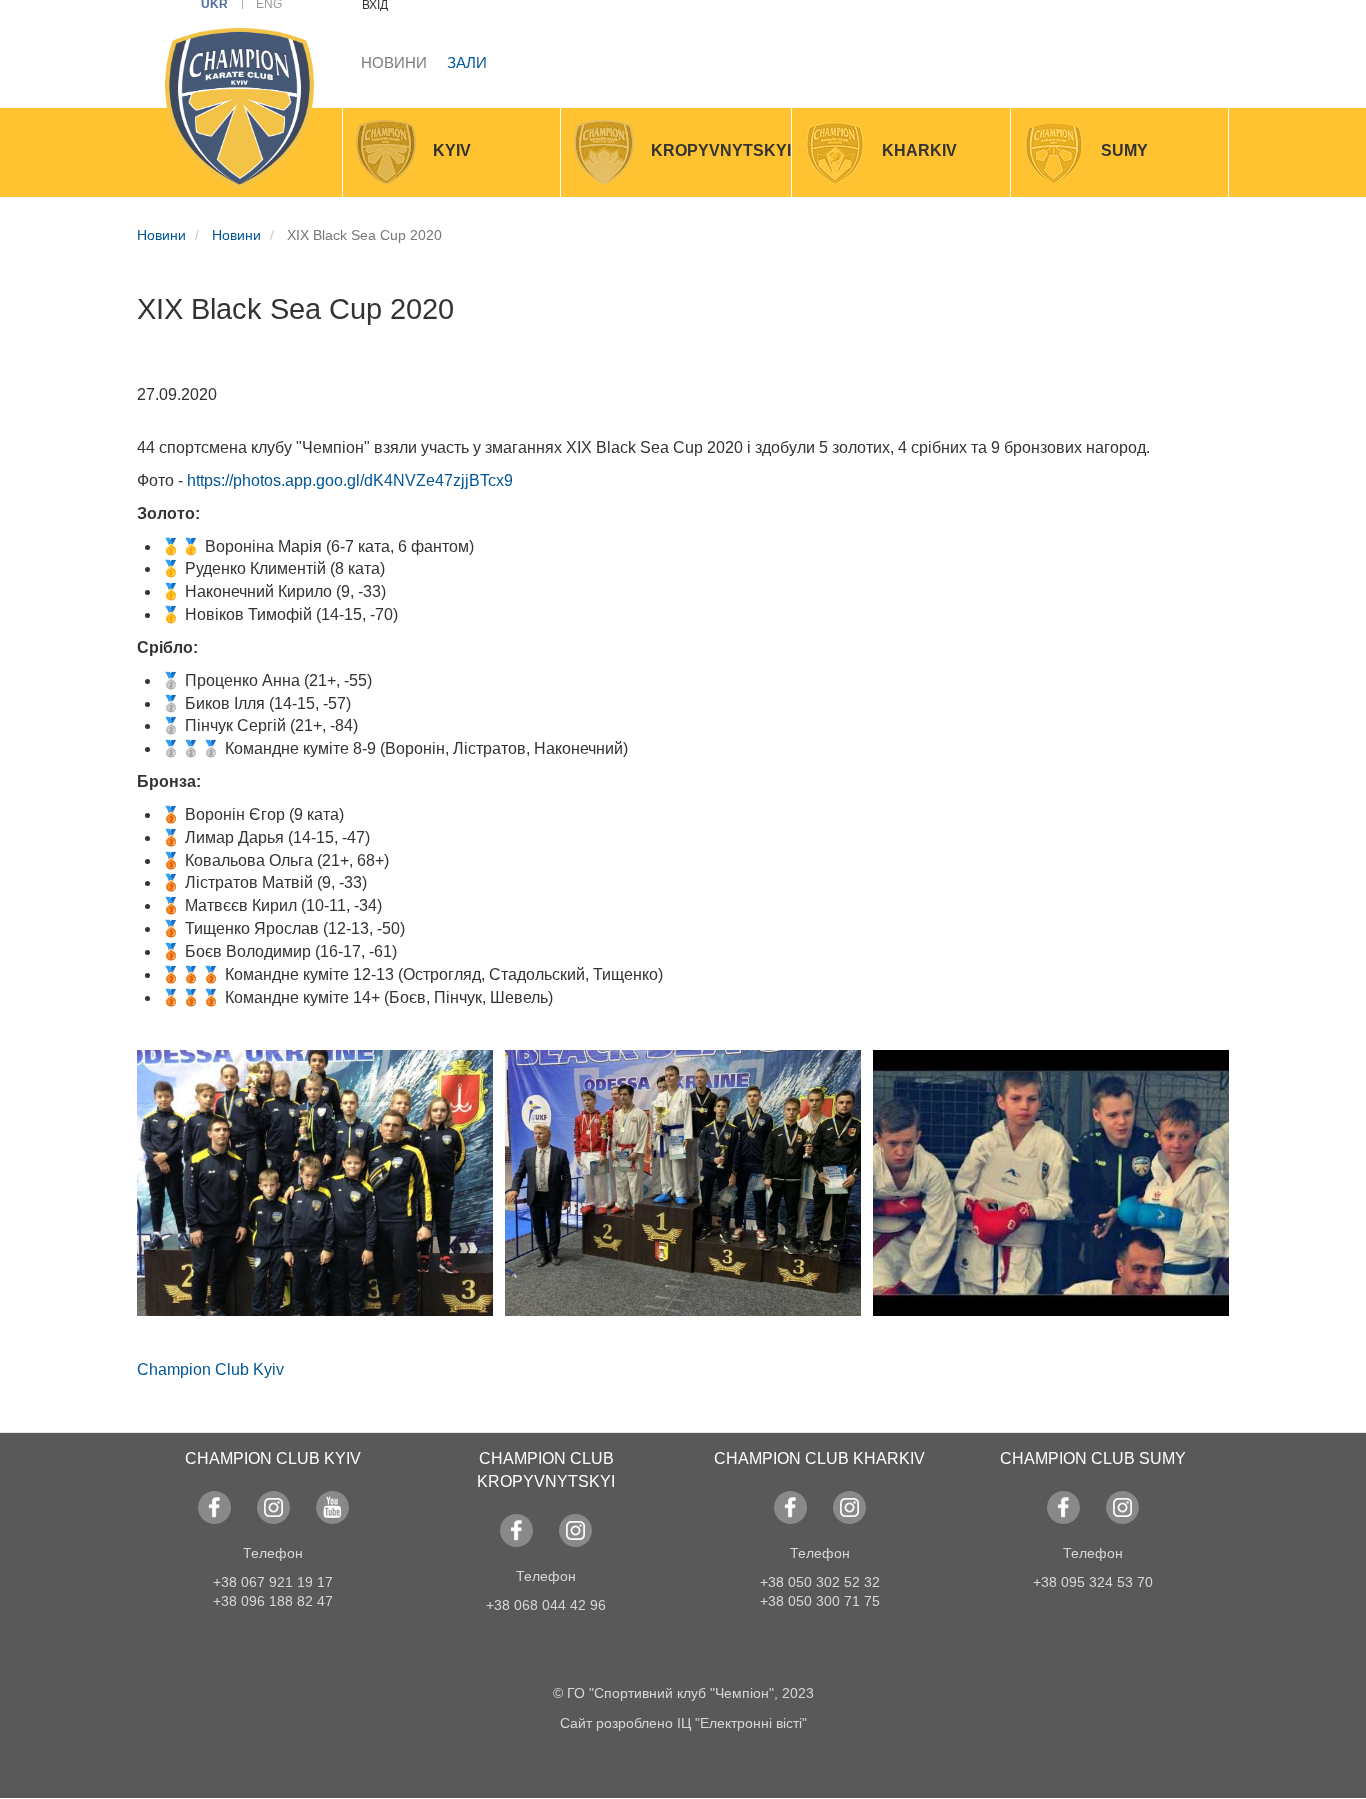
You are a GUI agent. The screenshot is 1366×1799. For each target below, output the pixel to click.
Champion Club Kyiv (210, 1369)
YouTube (332, 1507)
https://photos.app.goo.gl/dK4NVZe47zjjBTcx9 (350, 480)
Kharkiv (919, 150)
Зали (467, 62)
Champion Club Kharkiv (819, 1458)
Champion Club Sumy (1093, 1458)
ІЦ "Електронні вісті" (742, 1723)
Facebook (214, 1507)
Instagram (273, 1507)
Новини (394, 62)
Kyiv (452, 150)
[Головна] (239, 108)
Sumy (1124, 150)
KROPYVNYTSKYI (721, 150)
